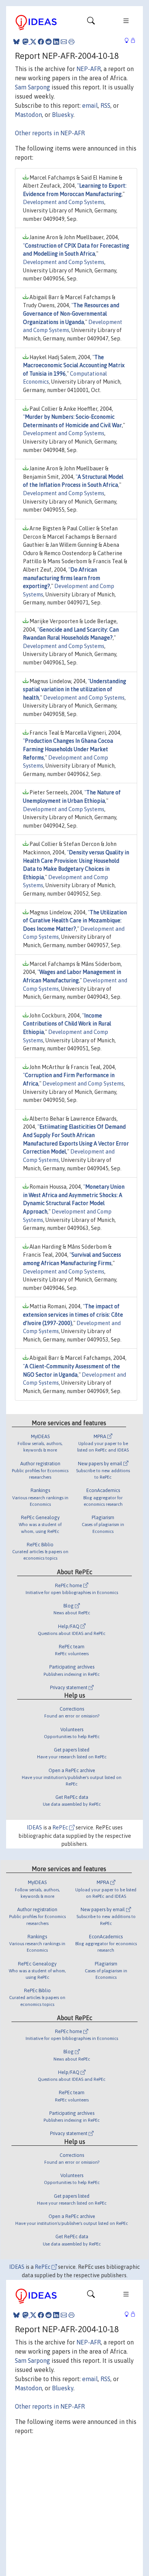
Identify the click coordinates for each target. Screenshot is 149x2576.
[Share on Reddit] (49, 42)
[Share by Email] (64, 42)
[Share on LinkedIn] (56, 42)
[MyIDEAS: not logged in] (129, 41)
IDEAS (34, 1828)
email (90, 105)
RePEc (61, 1828)
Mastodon (28, 115)
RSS (105, 105)
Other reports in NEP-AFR (50, 133)
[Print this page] (71, 42)
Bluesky (63, 115)
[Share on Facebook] (41, 42)
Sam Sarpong (32, 87)
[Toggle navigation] (91, 23)
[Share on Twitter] (33, 42)
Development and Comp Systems (64, 202)
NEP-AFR (89, 69)
